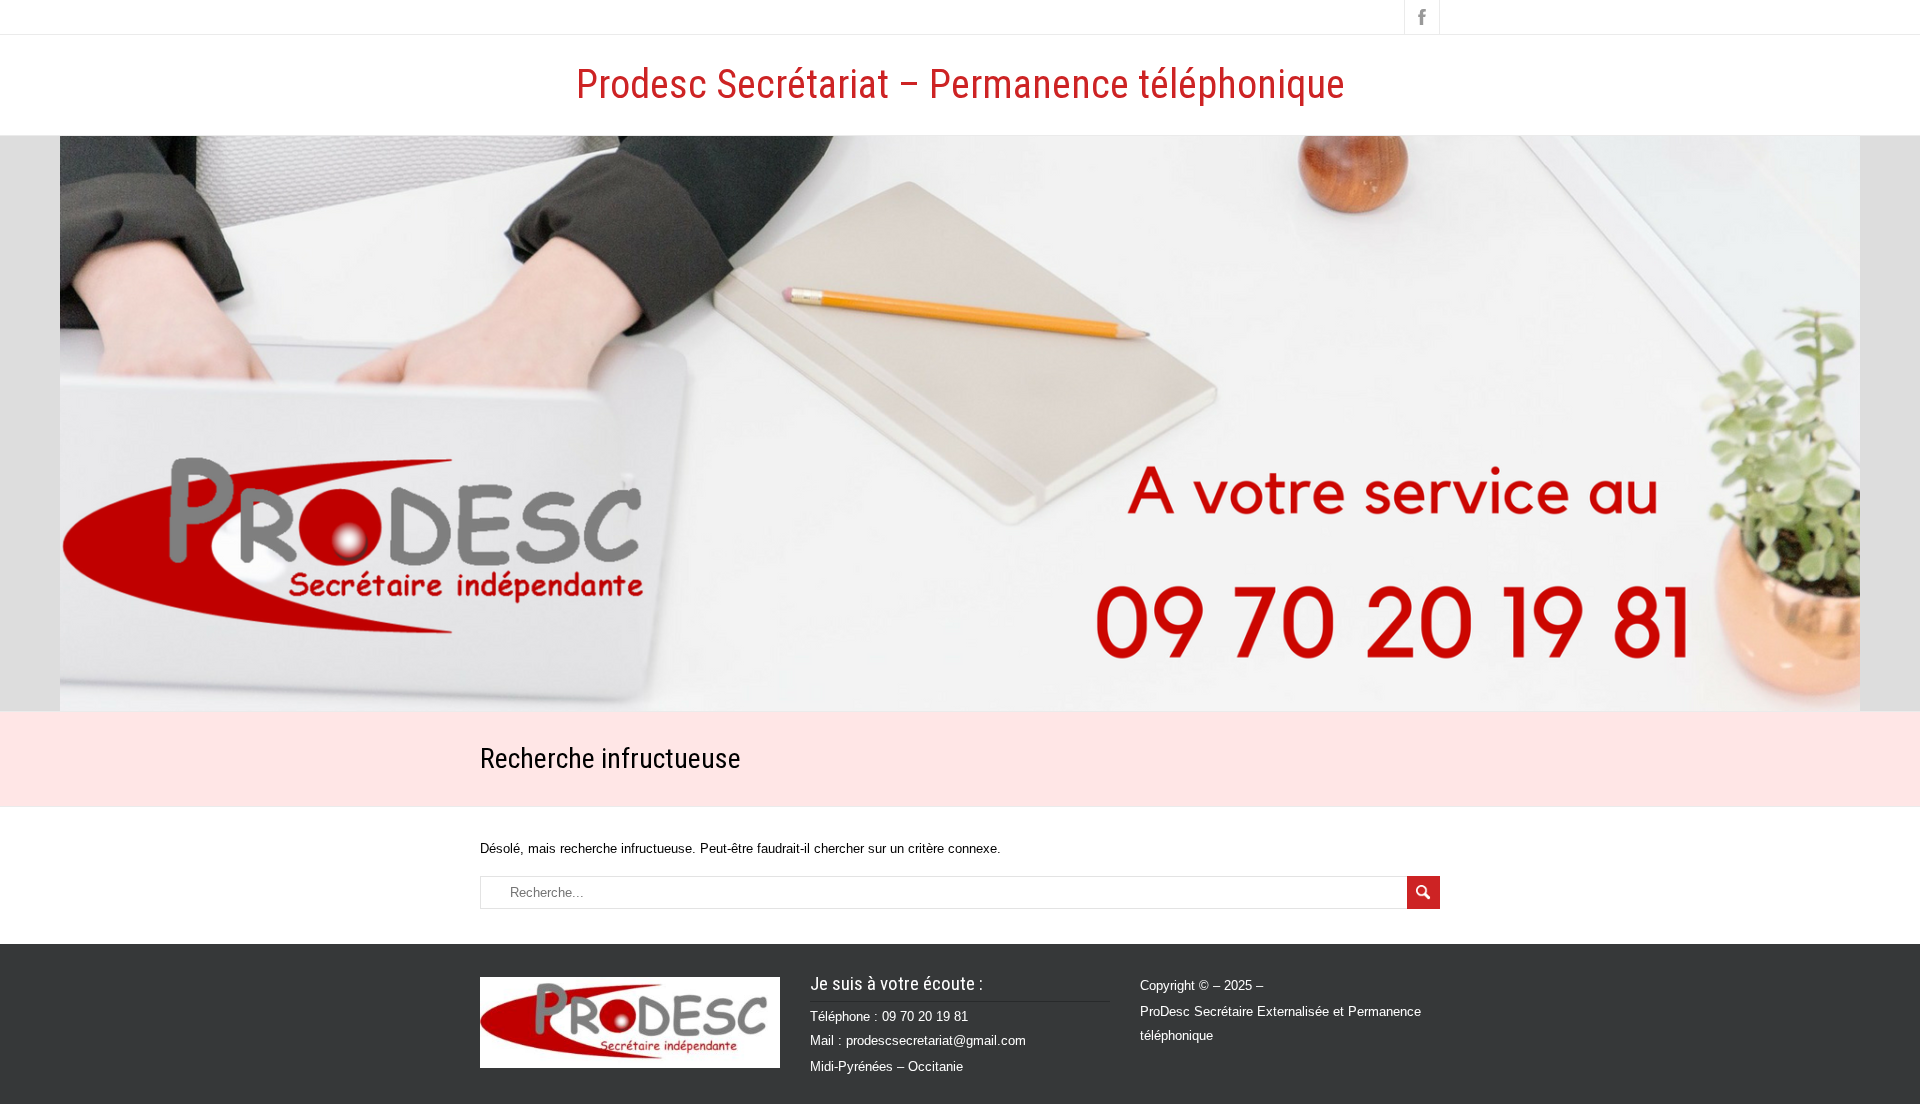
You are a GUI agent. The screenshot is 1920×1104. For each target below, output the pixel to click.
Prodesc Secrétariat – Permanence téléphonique (960, 84)
